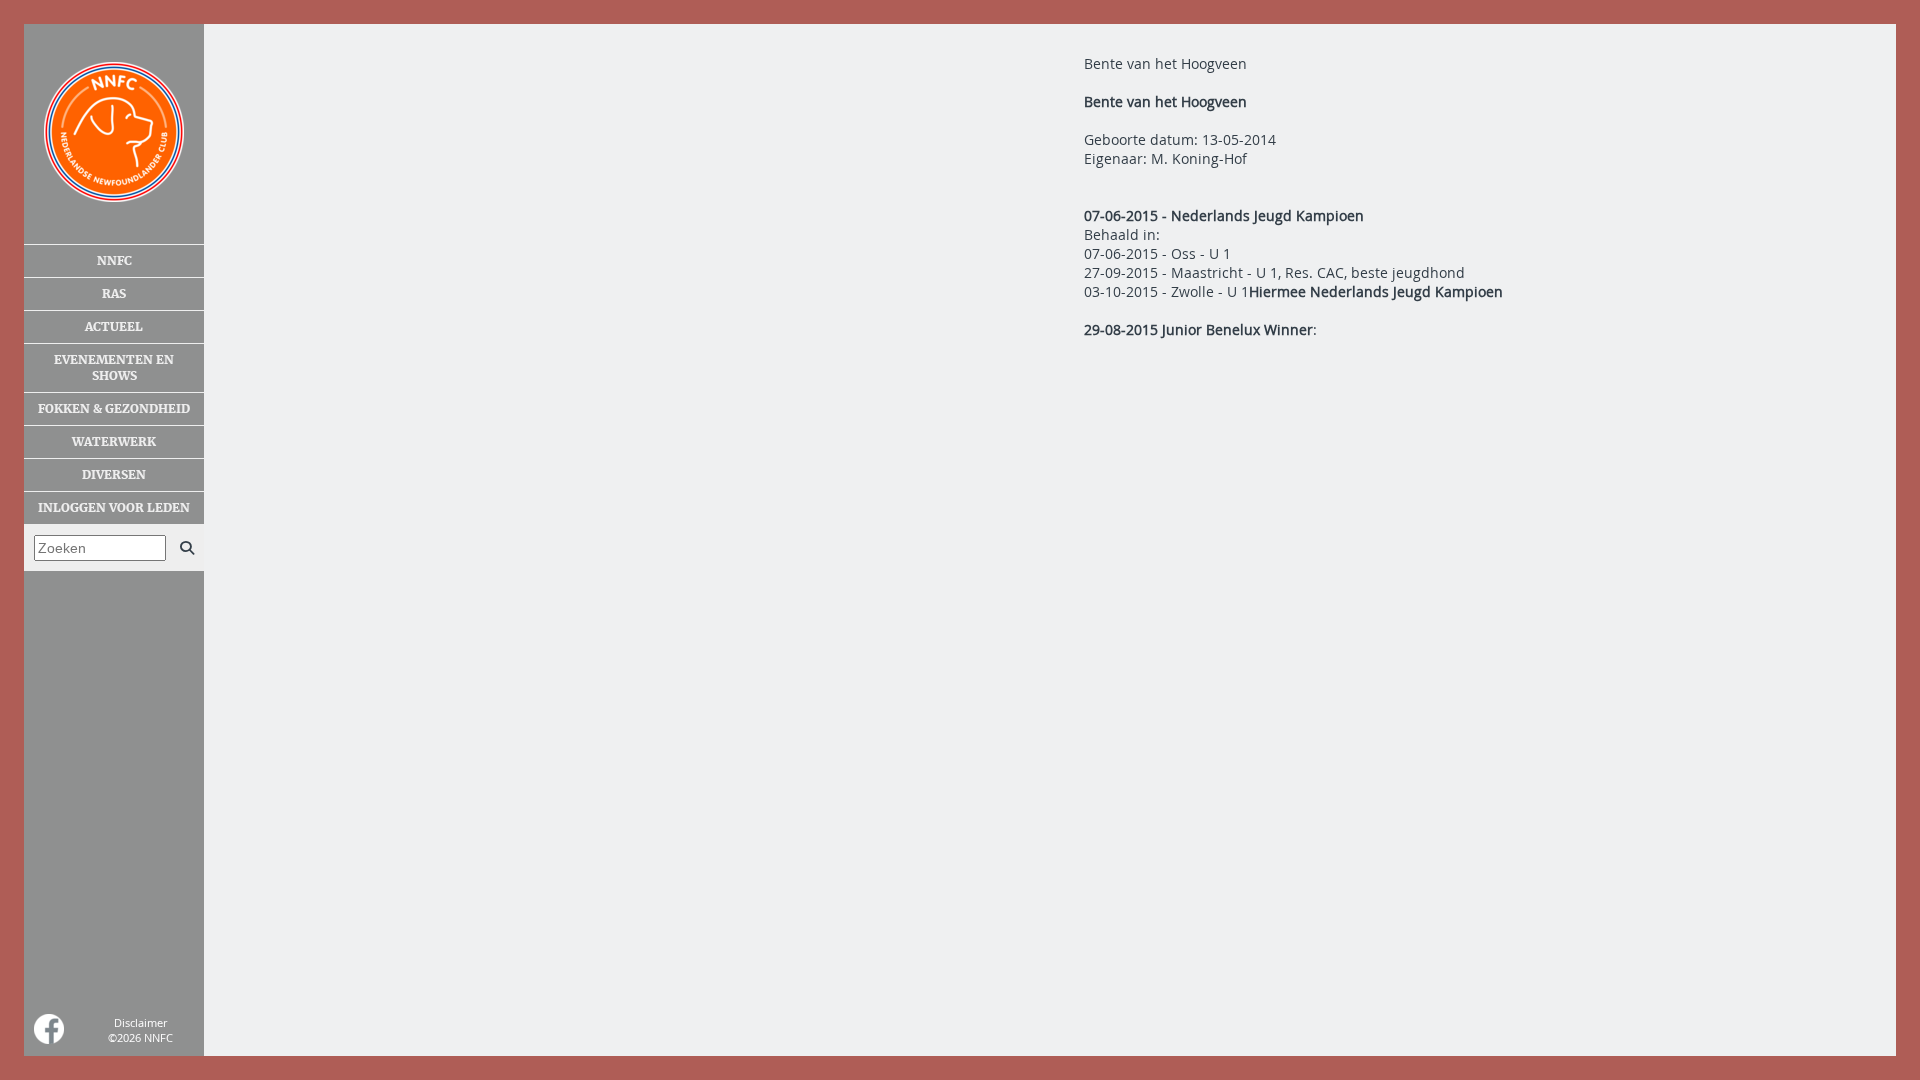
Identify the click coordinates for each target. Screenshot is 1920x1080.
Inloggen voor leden (114, 508)
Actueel (114, 327)
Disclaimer (140, 1022)
